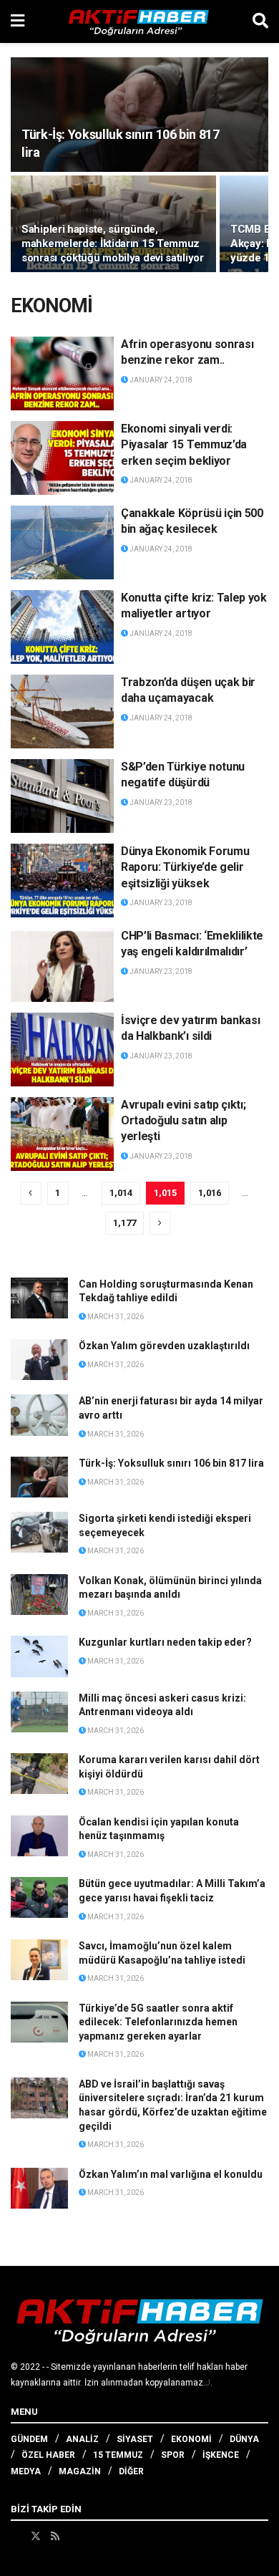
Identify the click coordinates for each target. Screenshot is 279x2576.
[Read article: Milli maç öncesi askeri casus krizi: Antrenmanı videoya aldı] (39, 1712)
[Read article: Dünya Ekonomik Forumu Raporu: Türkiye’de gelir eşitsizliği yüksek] (62, 881)
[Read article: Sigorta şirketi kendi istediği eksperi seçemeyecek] (39, 1532)
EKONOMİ (191, 2439)
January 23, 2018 (160, 802)
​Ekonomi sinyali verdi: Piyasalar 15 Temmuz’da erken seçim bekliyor (184, 445)
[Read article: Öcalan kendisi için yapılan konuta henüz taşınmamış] (39, 1836)
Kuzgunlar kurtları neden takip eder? (165, 1642)
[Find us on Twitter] (36, 2536)
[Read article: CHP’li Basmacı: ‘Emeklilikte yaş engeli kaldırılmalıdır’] (62, 965)
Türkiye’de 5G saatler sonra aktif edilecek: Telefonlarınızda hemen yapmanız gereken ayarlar (158, 2022)
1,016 (210, 1193)
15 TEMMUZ (118, 2455)
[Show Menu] (18, 21)
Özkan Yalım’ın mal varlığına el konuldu (171, 2174)
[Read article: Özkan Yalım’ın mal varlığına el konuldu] (39, 2188)
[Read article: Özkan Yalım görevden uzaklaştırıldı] (39, 1360)
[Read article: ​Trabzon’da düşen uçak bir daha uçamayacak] (62, 711)
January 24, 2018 (160, 380)
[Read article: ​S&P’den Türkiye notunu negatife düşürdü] (62, 796)
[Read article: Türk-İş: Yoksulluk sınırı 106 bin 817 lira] (39, 1477)
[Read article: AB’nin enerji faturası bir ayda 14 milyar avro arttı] (39, 1415)
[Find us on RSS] (55, 2536)
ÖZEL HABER (48, 2455)
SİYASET (135, 2439)
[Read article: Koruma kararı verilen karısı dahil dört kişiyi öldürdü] (39, 1774)
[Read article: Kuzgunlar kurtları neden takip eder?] (39, 1656)
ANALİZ (82, 2439)
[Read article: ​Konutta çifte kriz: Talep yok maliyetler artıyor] (62, 627)
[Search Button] (260, 21)
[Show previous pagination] (31, 1193)
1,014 (121, 1193)
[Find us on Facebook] (16, 2536)
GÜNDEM (29, 2439)
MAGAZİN (80, 2471)
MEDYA (26, 2471)
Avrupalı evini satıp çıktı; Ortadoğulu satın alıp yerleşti (183, 1121)
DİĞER (131, 2471)
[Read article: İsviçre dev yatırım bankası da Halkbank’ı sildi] (62, 1050)
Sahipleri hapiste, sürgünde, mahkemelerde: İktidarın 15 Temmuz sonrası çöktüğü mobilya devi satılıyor (113, 243)
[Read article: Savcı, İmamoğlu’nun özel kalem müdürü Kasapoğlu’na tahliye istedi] (39, 1960)
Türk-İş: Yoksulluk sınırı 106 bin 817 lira (171, 1463)
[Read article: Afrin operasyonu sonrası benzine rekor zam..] (62, 373)
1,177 (124, 1223)
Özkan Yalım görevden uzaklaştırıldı (164, 1346)
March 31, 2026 (115, 1317)
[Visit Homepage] (139, 21)
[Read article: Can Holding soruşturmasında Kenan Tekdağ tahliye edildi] (39, 1298)
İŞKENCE (221, 2455)
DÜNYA (244, 2439)
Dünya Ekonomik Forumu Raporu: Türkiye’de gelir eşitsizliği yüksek (185, 867)
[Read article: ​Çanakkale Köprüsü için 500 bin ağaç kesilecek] (62, 542)
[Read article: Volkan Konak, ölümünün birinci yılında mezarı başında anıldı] (39, 1595)
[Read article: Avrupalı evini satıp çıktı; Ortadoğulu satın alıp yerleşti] (62, 1134)
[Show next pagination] (160, 1223)
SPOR (173, 2455)
